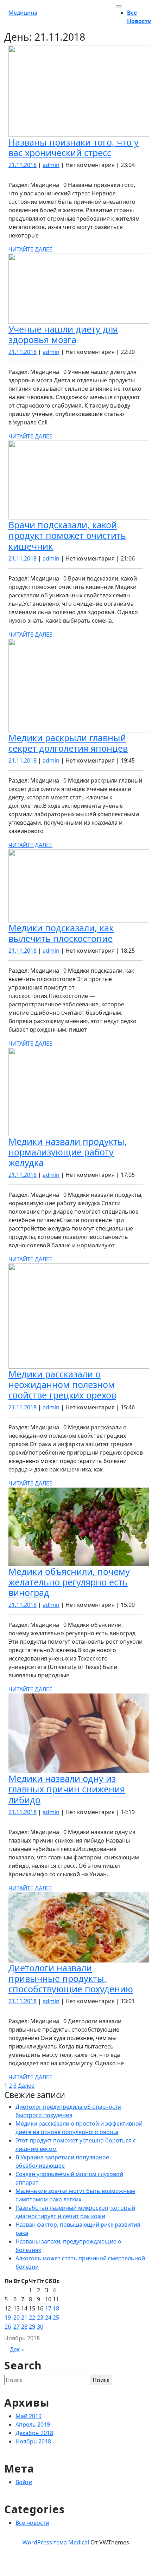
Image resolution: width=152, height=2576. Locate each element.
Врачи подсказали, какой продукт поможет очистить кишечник (67, 535)
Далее (26, 2086)
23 (40, 2317)
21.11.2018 (23, 165)
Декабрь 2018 (34, 2433)
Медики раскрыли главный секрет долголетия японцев (68, 743)
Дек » (17, 2349)
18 (56, 2308)
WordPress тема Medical (56, 2542)
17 (48, 2308)
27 (17, 2327)
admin (51, 165)
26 (8, 2327)
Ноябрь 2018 (33, 2441)
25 (56, 2317)
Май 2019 (28, 2416)
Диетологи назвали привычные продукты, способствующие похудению (71, 1978)
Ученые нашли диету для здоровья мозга (63, 334)
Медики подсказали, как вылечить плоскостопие (61, 933)
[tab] (119, 6)
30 (40, 2327)
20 (17, 2317)
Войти (24, 2482)
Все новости (32, 2523)
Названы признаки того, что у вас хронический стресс (74, 147)
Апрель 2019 (33, 2424)
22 (32, 2317)
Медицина (23, 13)
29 (32, 2327)
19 (8, 2317)
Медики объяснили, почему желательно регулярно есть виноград (69, 1582)
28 (24, 2327)
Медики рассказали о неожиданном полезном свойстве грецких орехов (62, 1384)
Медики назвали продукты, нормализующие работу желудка (68, 1152)
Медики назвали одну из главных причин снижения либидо (67, 1789)
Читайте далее (30, 249)
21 (24, 2317)
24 (48, 2317)
